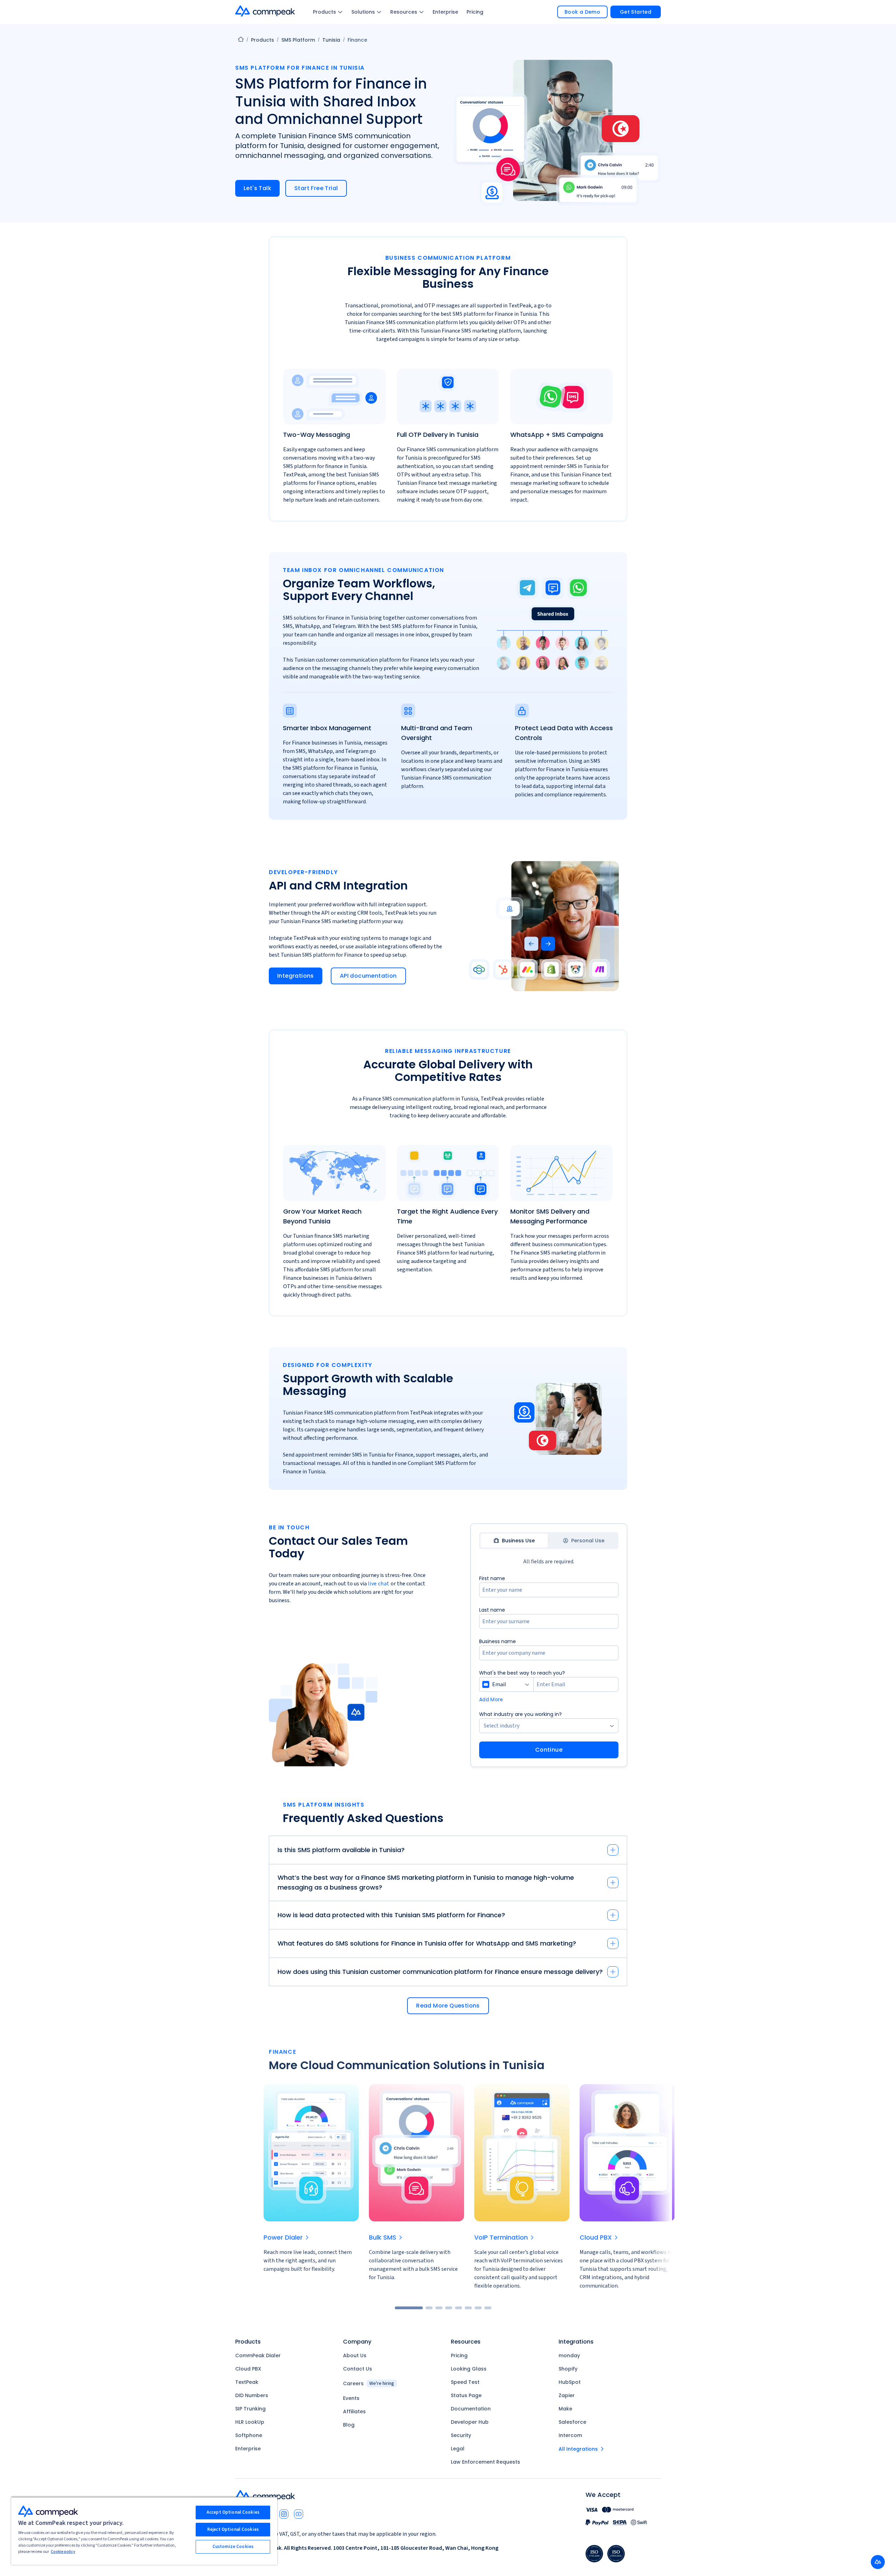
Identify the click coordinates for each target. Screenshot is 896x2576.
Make (565, 2409)
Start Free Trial (316, 188)
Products (324, 12)
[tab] (514, 1541)
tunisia (331, 40)
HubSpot (570, 2382)
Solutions (363, 12)
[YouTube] (299, 2514)
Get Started (636, 12)
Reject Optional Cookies (233, 2529)
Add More (491, 1699)
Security (461, 2435)
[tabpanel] (549, 1666)
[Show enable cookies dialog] (878, 2562)
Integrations (296, 976)
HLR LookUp (250, 2422)
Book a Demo (582, 12)
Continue (549, 1750)
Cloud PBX (248, 2369)
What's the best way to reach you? (522, 1673)
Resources (404, 12)
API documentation (368, 976)
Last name (492, 1610)
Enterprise (445, 12)
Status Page (466, 2395)
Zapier (567, 2395)
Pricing (475, 12)
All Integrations (578, 2449)
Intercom (570, 2435)
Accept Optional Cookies (233, 2512)
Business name (498, 1641)
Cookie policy (63, 2552)
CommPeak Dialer (258, 2355)
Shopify (568, 2369)
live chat (379, 1584)
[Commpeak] (266, 11)
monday (569, 2355)
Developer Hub (470, 2422)
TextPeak (247, 2382)
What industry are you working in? (520, 1714)
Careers (369, 2383)
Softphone (249, 2435)
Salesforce (572, 2422)
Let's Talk (257, 188)
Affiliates (354, 2411)
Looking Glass (469, 2369)
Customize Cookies (233, 2547)
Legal (458, 2449)
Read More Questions (448, 2006)
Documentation (471, 2409)
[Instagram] (284, 2514)
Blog (349, 2425)
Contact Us (358, 2369)
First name (492, 1578)
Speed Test (465, 2382)
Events (351, 2398)
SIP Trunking (250, 2409)
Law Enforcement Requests (485, 2462)
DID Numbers (252, 2395)
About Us (355, 2355)
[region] (144, 2531)
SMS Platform (298, 40)
